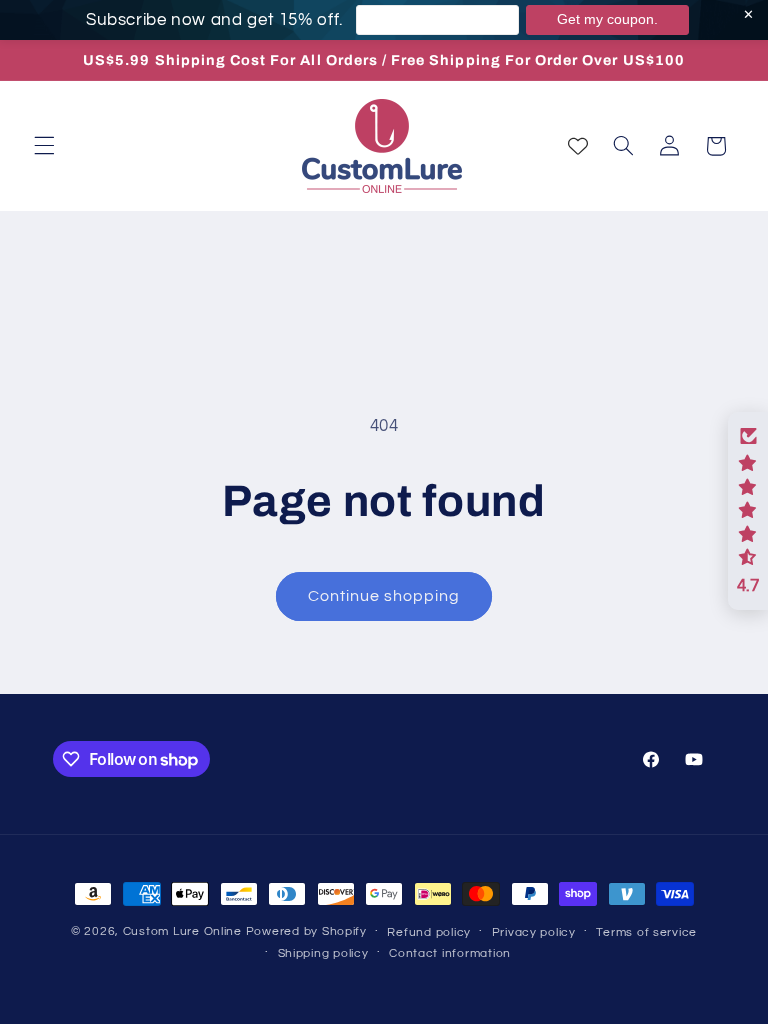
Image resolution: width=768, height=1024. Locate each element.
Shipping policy (323, 953)
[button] (44, 146)
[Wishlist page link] (578, 146)
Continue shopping (384, 596)
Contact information (450, 953)
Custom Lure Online (182, 931)
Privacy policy (534, 932)
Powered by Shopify (306, 931)
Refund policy (429, 932)
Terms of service (646, 932)
